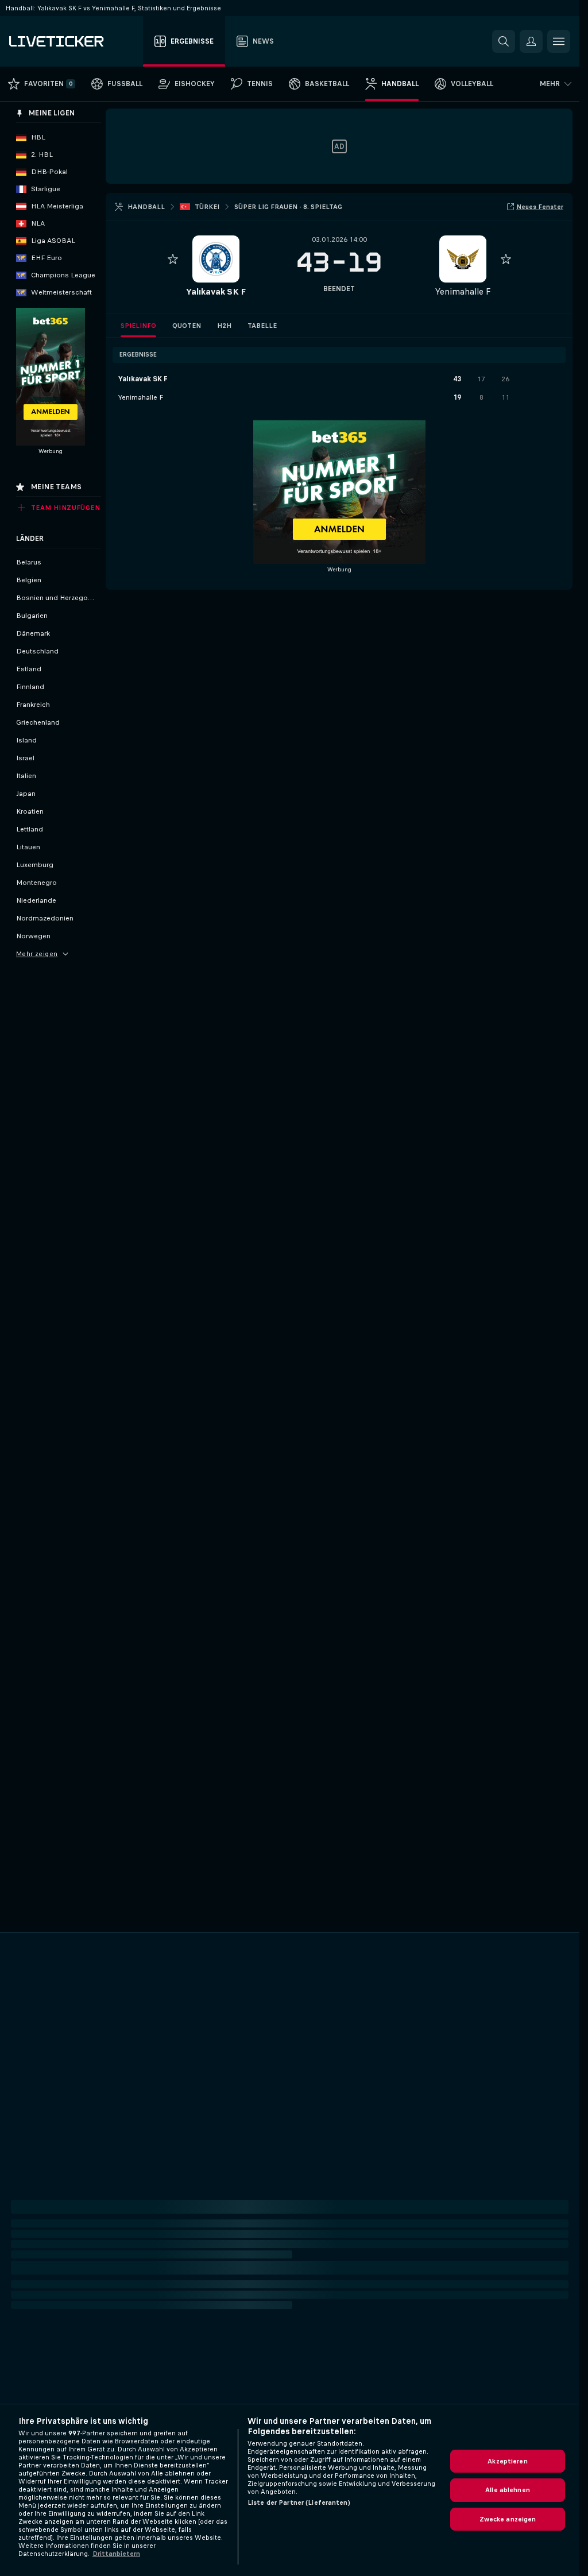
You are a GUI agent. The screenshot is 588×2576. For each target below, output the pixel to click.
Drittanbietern (116, 2554)
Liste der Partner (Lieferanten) (299, 2502)
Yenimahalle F (463, 291)
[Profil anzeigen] (216, 259)
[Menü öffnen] (559, 41)
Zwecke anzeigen (508, 2519)
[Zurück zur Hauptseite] (74, 41)
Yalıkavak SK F (216, 291)
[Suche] (504, 41)
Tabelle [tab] (262, 326)
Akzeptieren (507, 2461)
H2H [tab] (224, 326)
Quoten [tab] (187, 326)
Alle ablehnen (508, 2490)
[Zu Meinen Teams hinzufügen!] (173, 259)
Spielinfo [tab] (138, 326)
